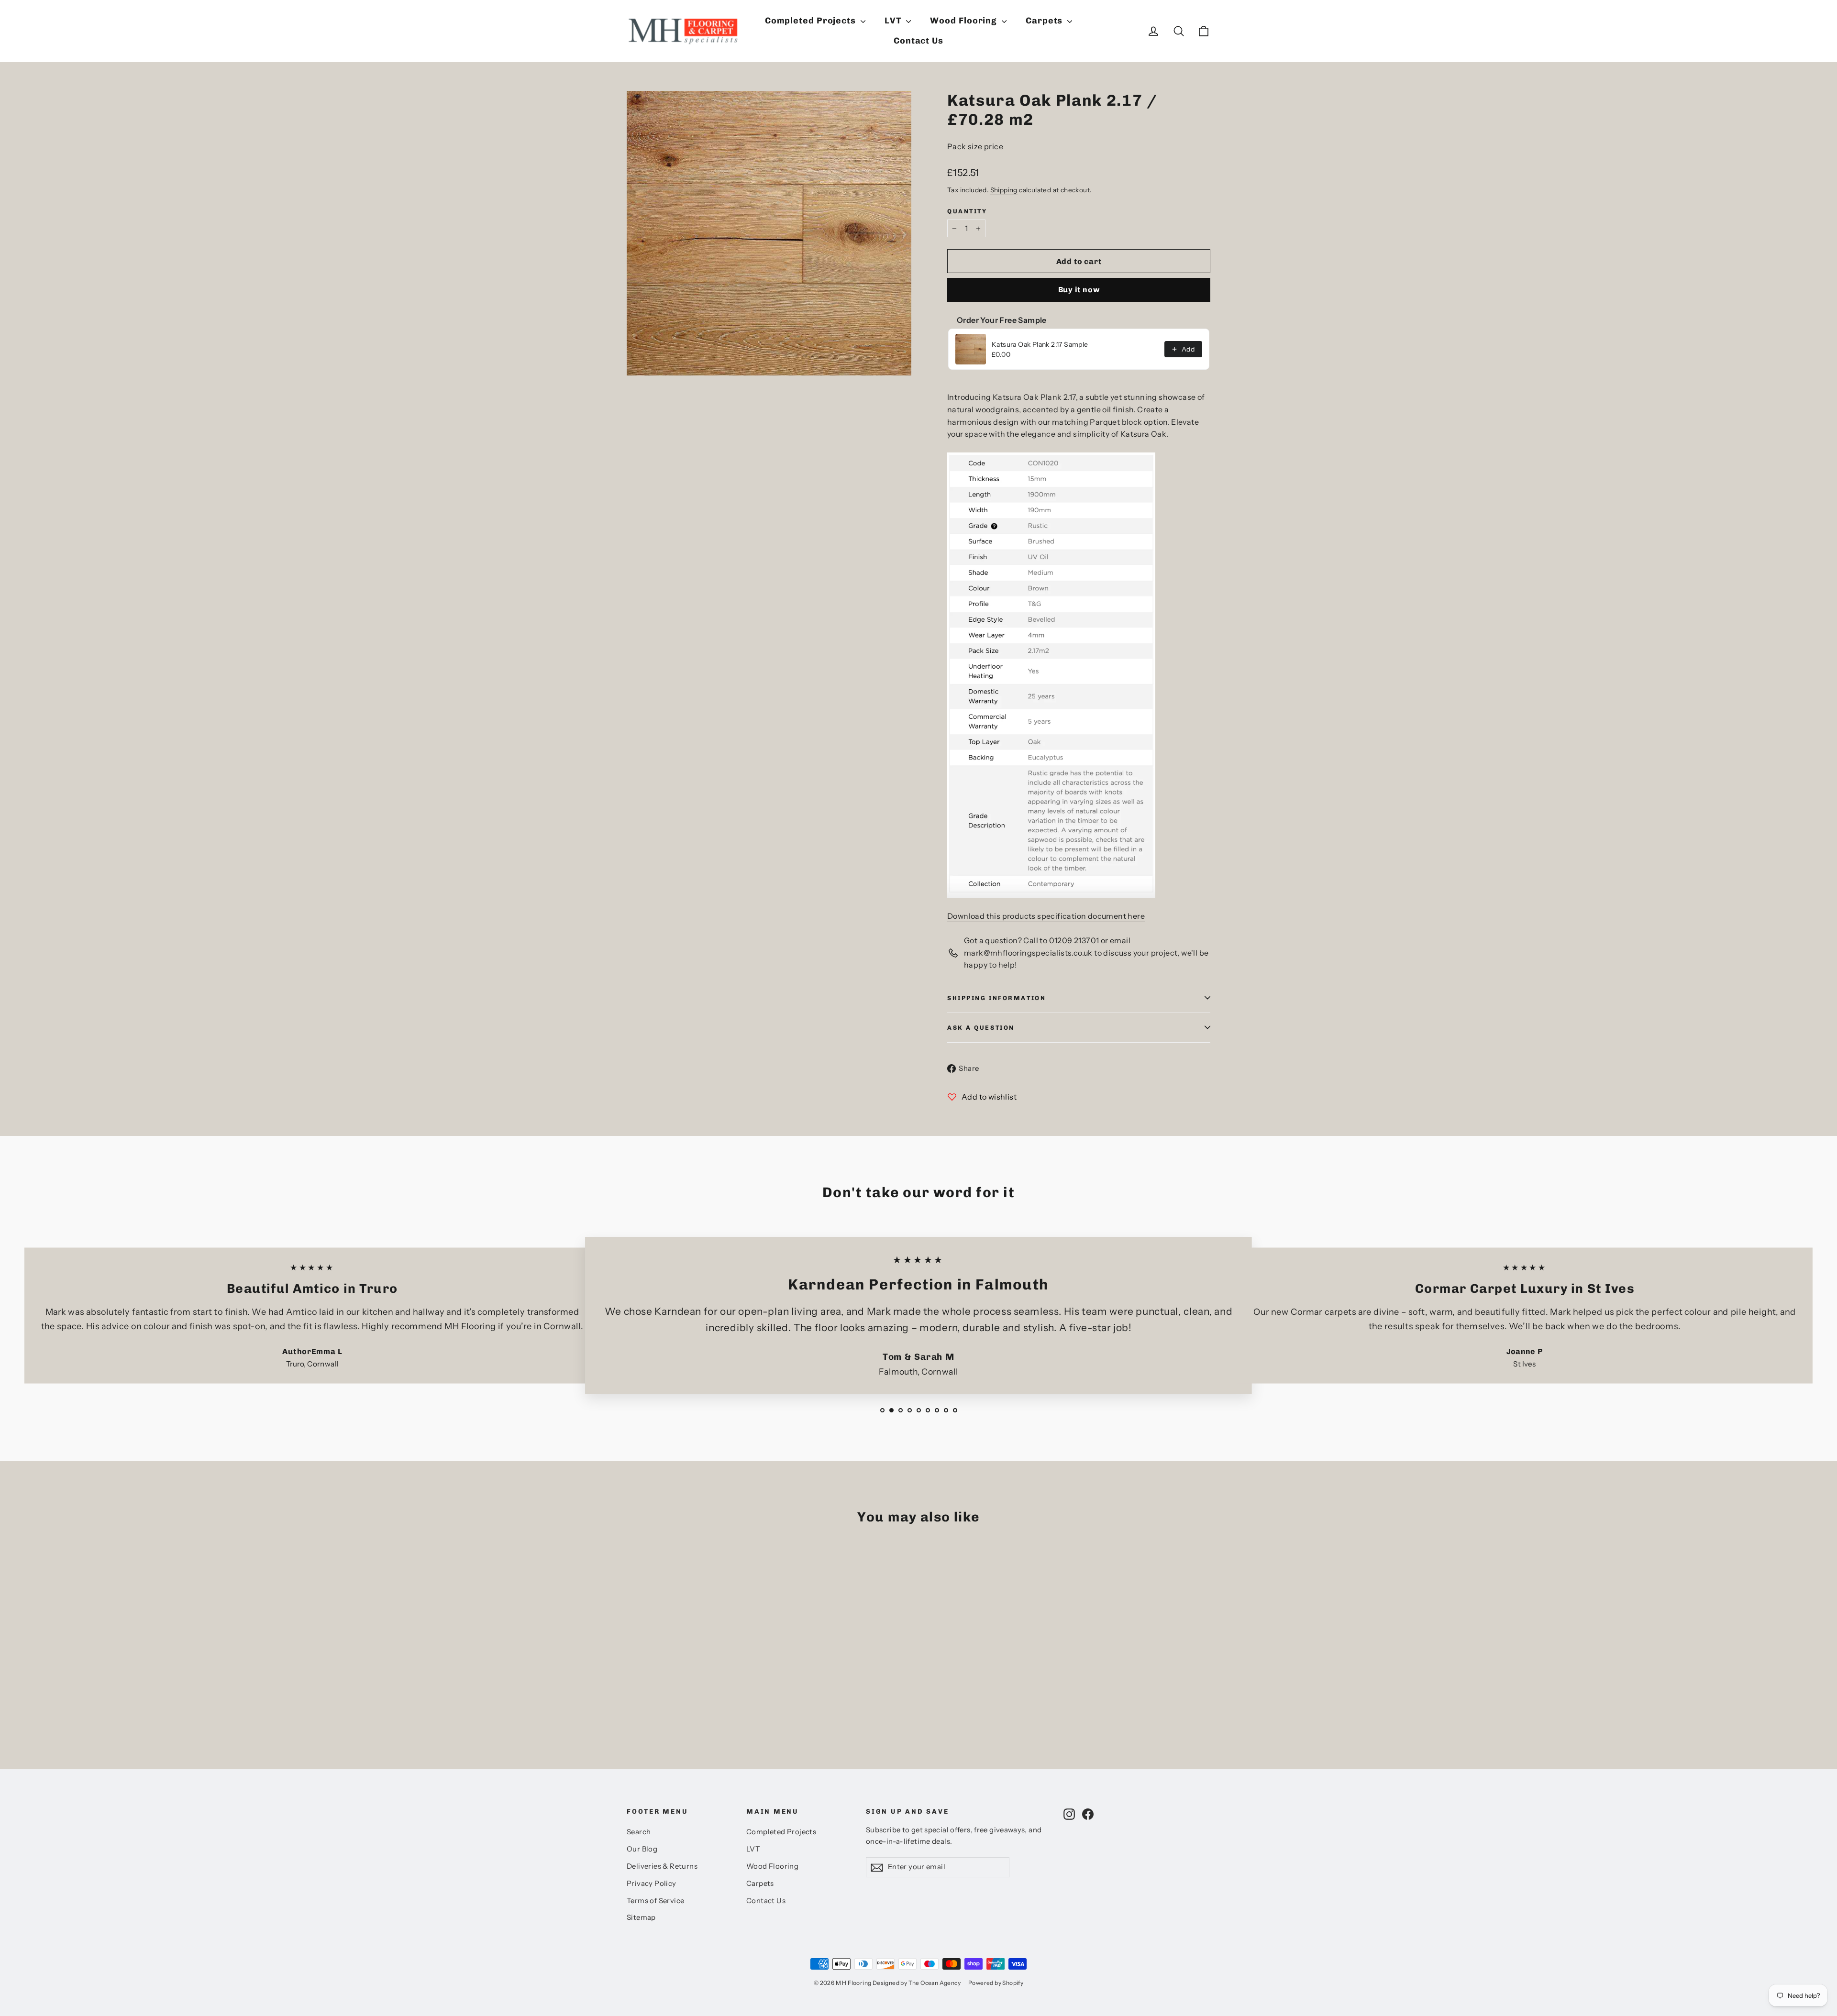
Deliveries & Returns (662, 1866)
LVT (894, 21)
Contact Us (918, 41)
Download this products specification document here (1046, 916)
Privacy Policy (652, 1884)
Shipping (1004, 190)
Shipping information (996, 998)
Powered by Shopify (996, 1983)
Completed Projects (812, 21)
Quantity (967, 211)
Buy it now (1079, 290)
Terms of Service (655, 1901)
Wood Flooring (965, 21)
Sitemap (641, 1917)
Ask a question (981, 1028)
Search (639, 1832)
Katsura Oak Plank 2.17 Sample (1040, 344)
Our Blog (642, 1849)
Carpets (1045, 21)
